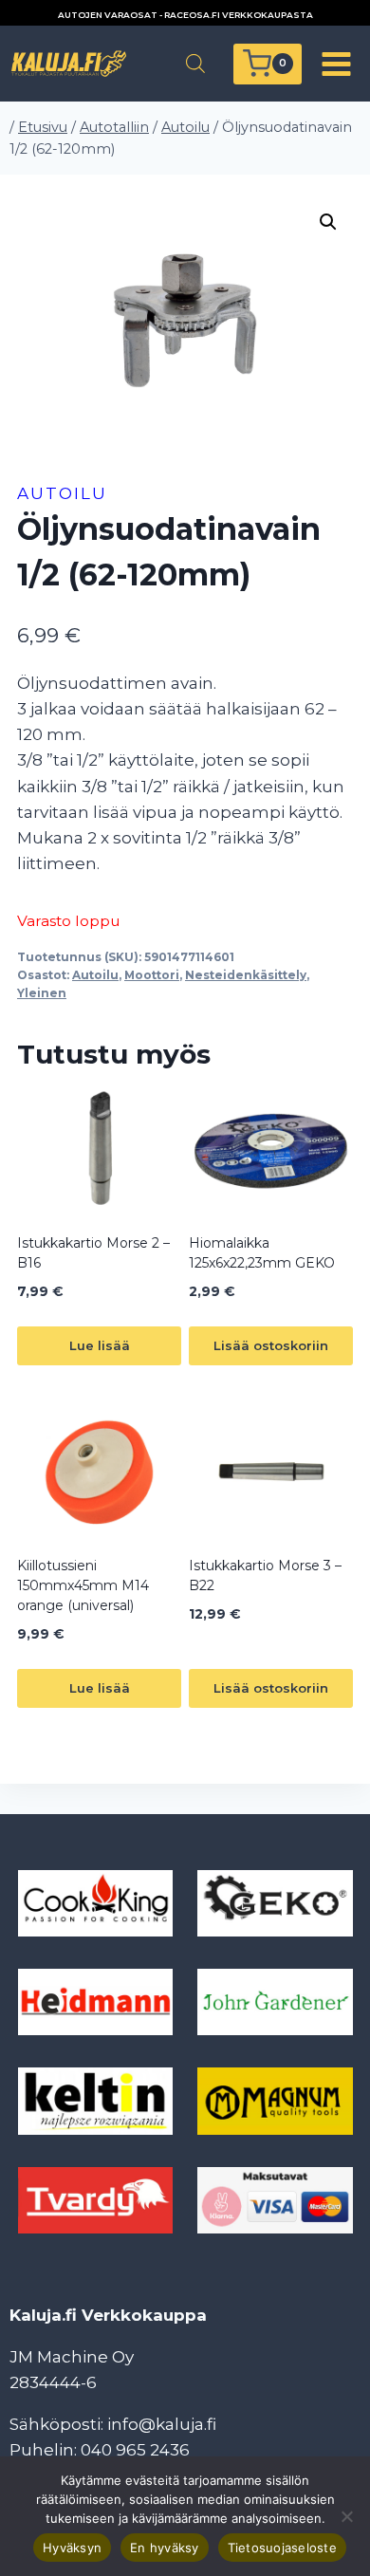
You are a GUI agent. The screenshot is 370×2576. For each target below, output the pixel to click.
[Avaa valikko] (336, 64)
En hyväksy (165, 2548)
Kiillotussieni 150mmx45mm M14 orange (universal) (83, 1585)
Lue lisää (100, 1345)
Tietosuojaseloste (282, 2548)
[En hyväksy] (346, 2516)
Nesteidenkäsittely (246, 975)
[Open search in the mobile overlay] (195, 64)
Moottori (152, 975)
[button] (328, 222)
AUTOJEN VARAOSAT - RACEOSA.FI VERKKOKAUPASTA (185, 15)
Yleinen (42, 993)
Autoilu (62, 493)
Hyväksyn (72, 2548)
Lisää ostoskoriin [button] (271, 1345)
